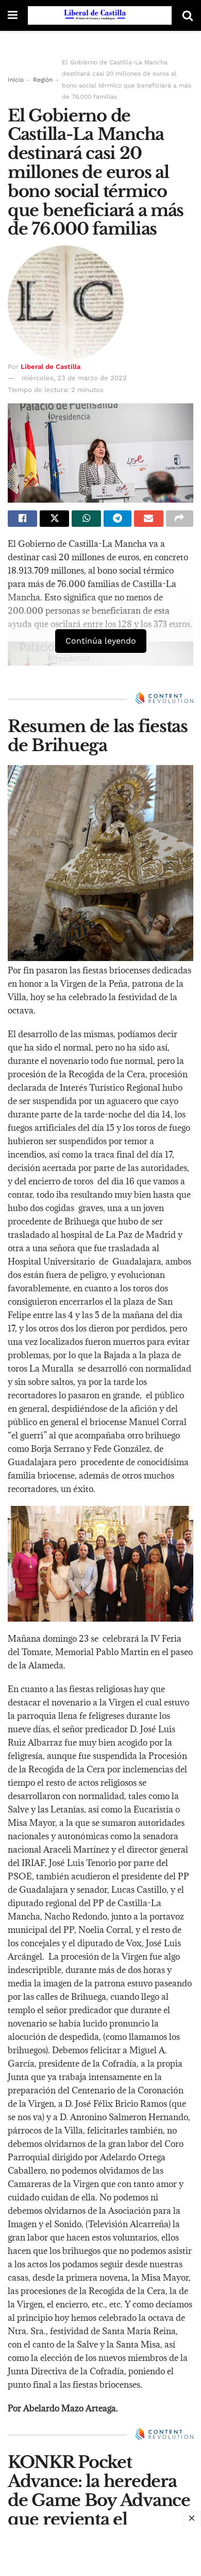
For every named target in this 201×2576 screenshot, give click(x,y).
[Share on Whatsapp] (86, 519)
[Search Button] (188, 15)
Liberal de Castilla (51, 367)
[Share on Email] (149, 519)
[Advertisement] (100, 2550)
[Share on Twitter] (54, 519)
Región (43, 80)
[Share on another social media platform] (180, 519)
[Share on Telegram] (117, 519)
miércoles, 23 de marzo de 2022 (74, 378)
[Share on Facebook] (22, 519)
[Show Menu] (13, 15)
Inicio (16, 80)
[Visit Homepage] (100, 15)
